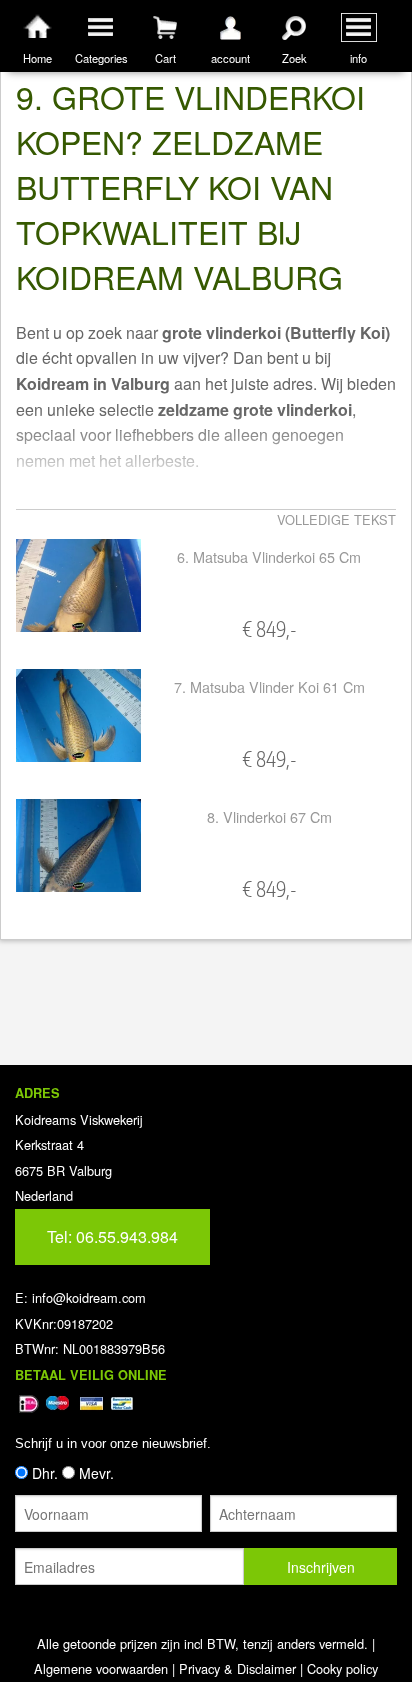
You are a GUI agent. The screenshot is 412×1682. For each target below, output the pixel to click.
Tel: (112, 1236)
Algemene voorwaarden (101, 1668)
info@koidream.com (89, 1297)
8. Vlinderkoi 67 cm (269, 816)
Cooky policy (342, 1668)
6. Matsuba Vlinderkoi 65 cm (269, 556)
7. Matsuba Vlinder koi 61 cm (269, 686)
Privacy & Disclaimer (237, 1668)
